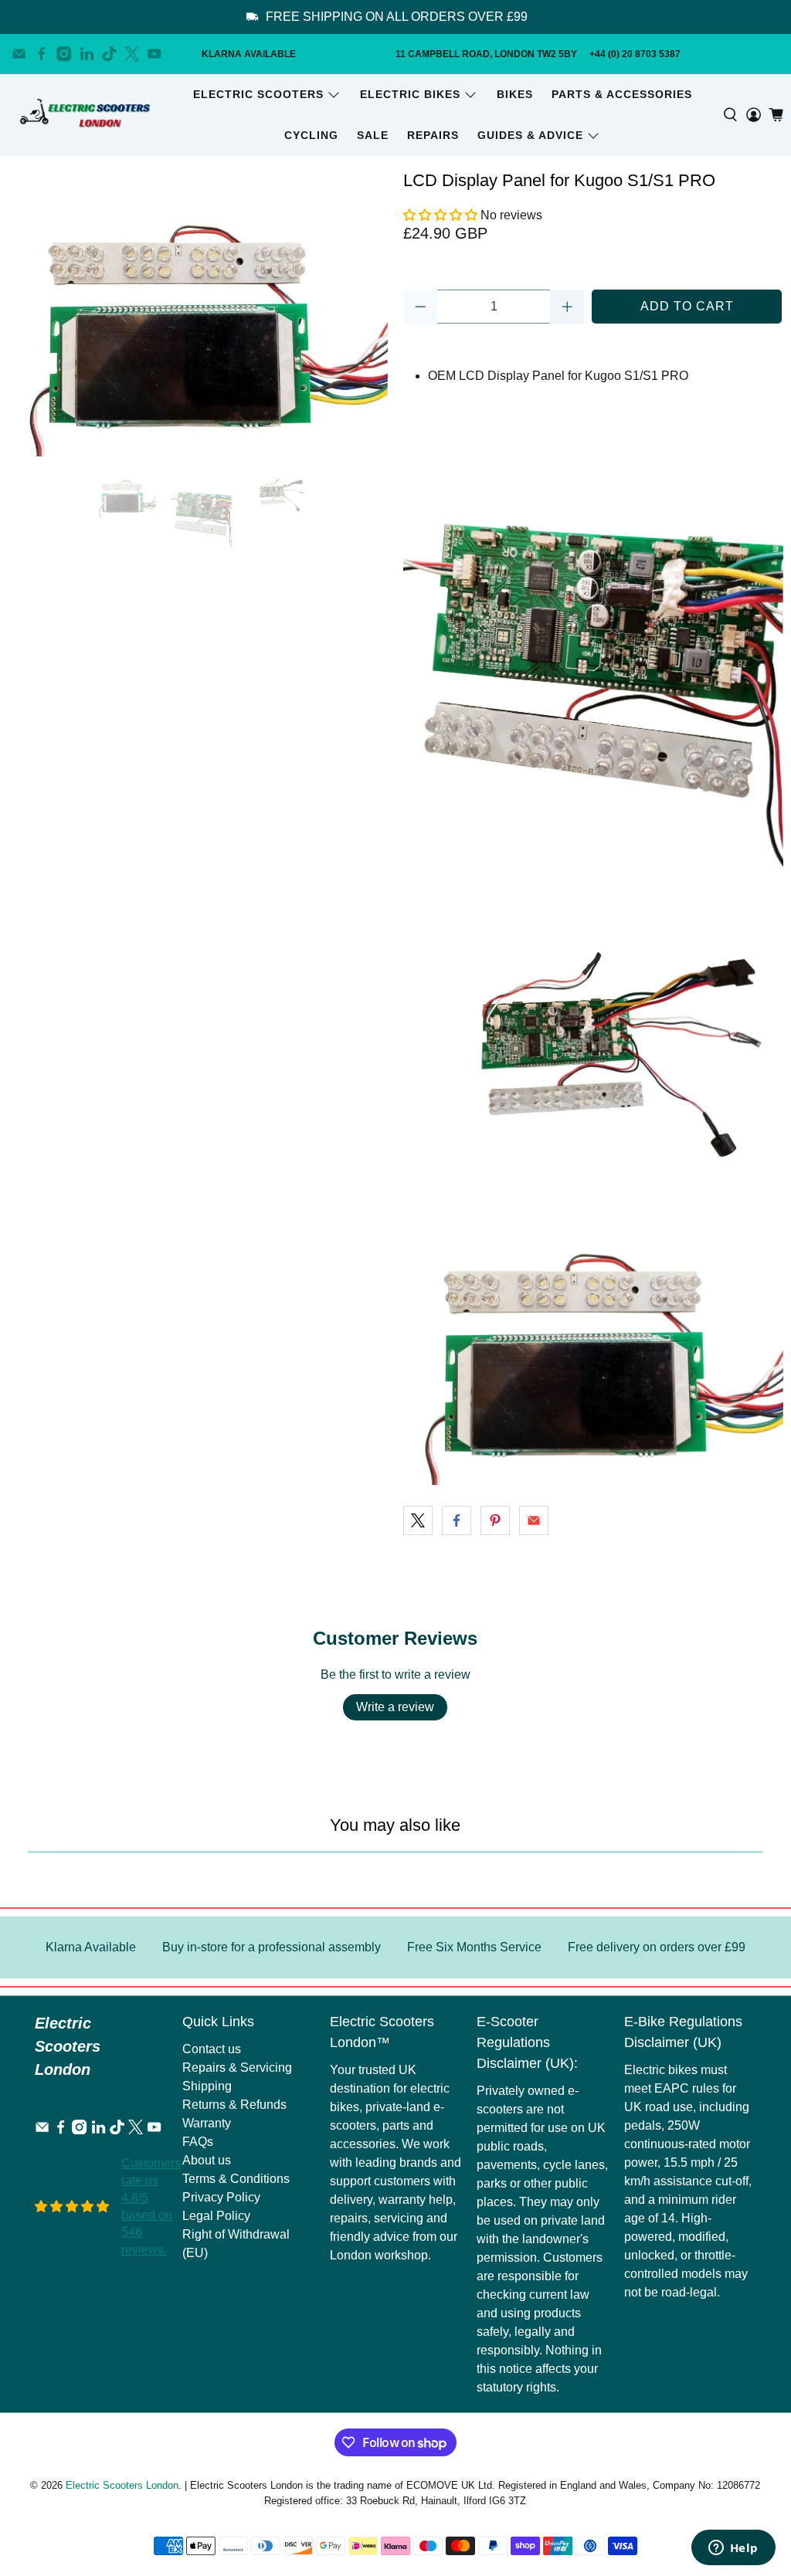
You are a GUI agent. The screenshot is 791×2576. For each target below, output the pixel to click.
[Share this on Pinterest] (495, 1520)
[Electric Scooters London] (87, 115)
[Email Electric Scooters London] (19, 54)
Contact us (212, 2049)
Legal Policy (216, 2216)
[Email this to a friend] (534, 1520)
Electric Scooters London (122, 2485)
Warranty (207, 2123)
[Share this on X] (418, 1520)
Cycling (311, 135)
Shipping (207, 2086)
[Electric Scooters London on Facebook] (41, 54)
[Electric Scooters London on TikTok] (109, 54)
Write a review (395, 1707)
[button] (442, 215)
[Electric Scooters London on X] (132, 54)
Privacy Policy (221, 2197)
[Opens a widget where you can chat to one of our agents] (733, 2549)
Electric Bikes (410, 94)
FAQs (198, 2142)
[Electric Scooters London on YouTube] (154, 54)
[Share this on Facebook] (457, 1520)
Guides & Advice (530, 135)
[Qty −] (420, 307)
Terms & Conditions (236, 2179)
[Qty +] (567, 307)
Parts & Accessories (622, 94)
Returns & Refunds (234, 2105)
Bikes (515, 94)
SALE (373, 135)
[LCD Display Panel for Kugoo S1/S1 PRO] (198, 314)
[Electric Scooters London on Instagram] (64, 54)
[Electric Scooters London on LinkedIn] (87, 54)
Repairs (433, 135)
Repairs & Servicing (237, 2068)
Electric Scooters (258, 94)
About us (207, 2160)
